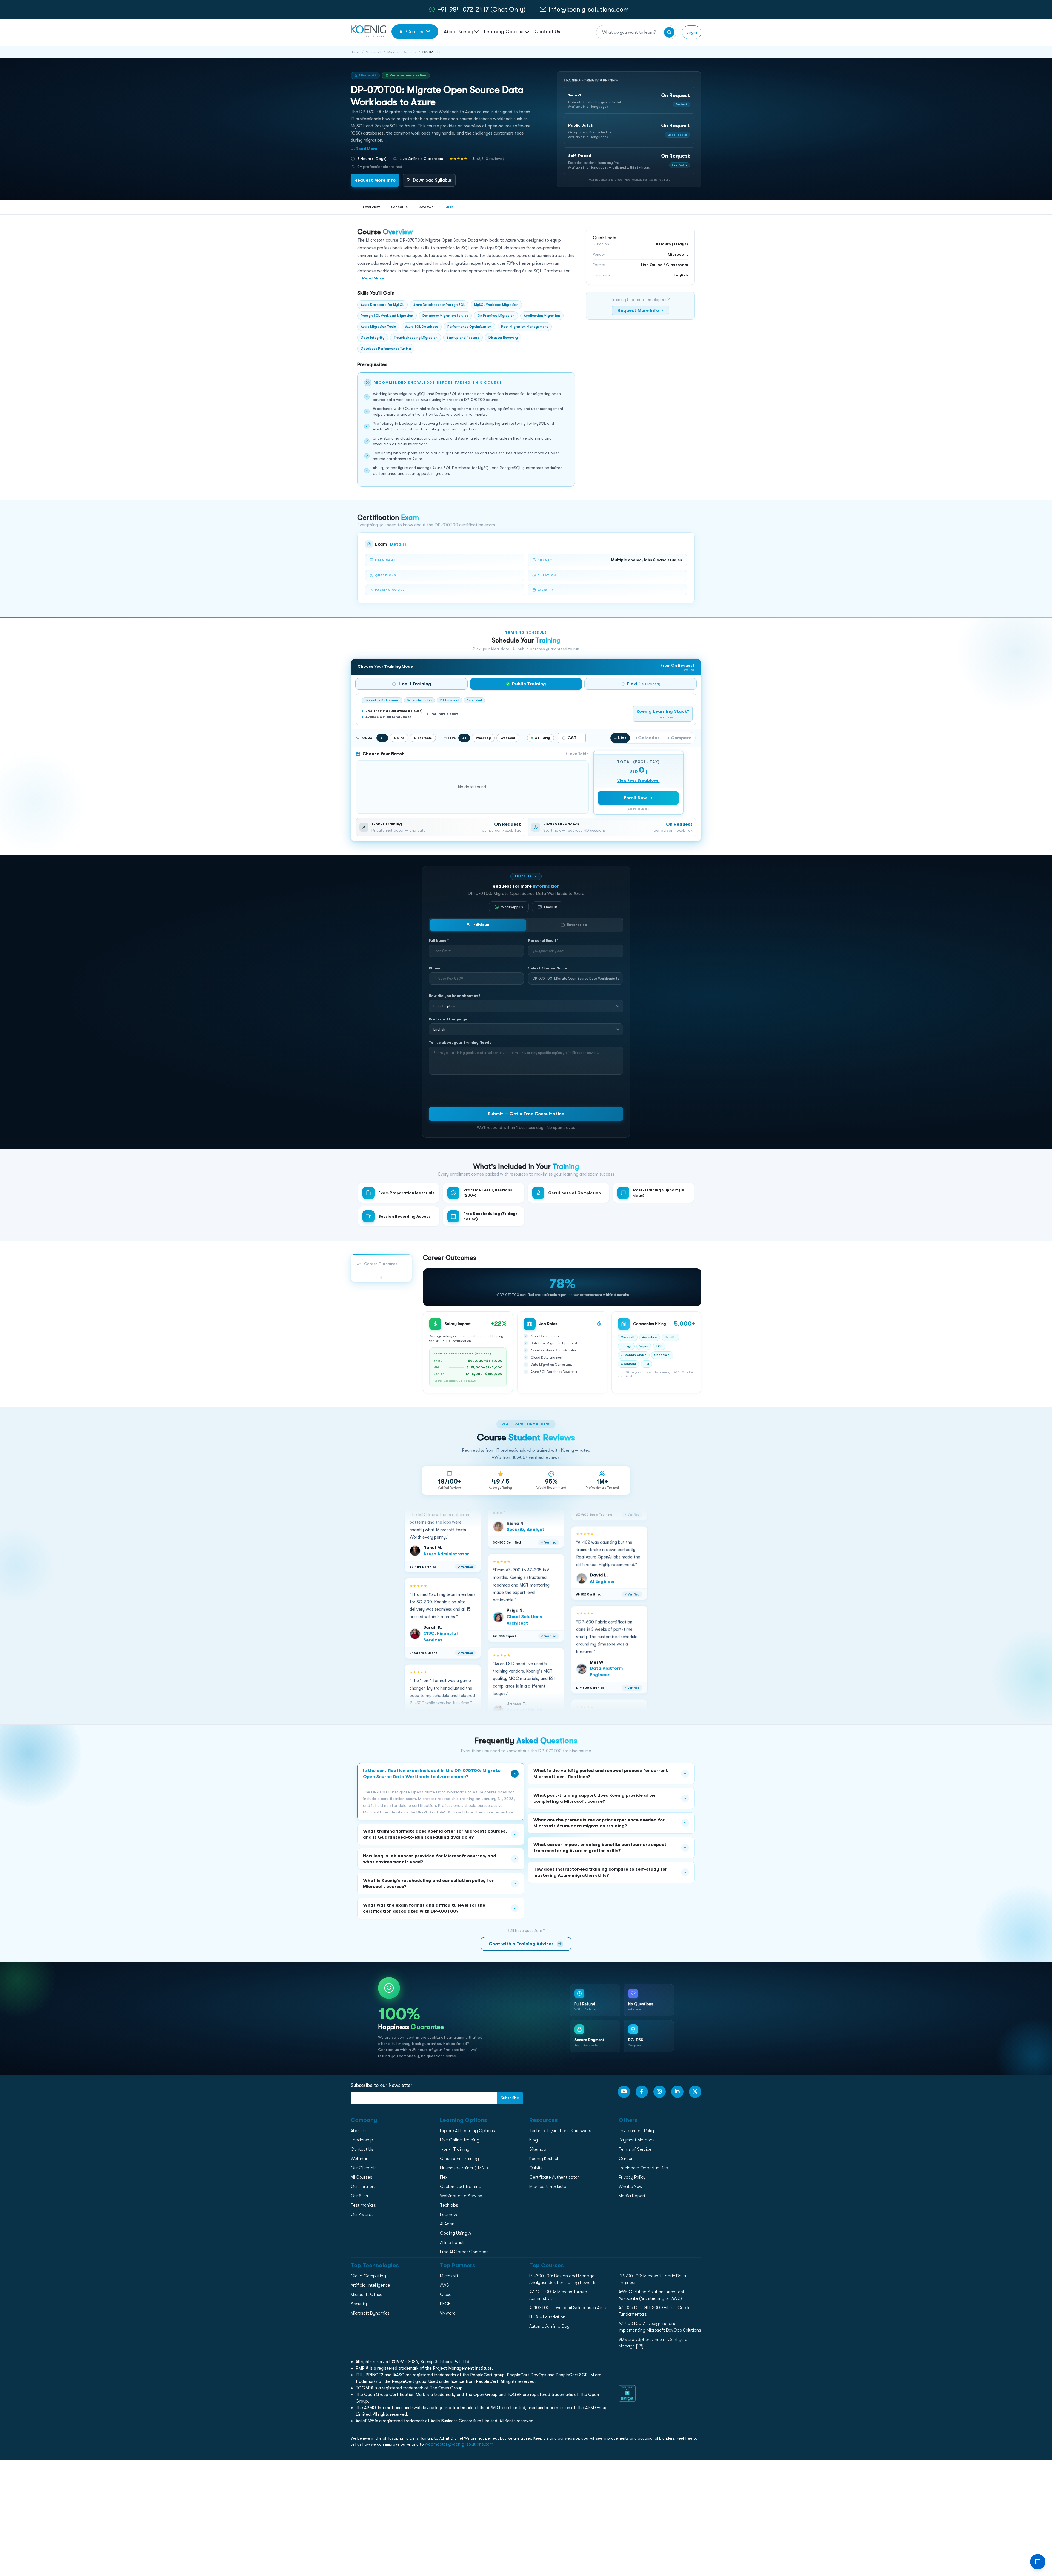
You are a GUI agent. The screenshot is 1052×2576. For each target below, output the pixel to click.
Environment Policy (637, 2131)
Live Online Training (460, 2140)
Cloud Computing (368, 2276)
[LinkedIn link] (677, 2092)
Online (399, 738)
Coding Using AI (456, 2233)
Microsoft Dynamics (370, 2313)
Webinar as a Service (461, 2196)
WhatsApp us (512, 907)
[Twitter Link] (695, 2092)
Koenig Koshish (544, 2159)
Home (355, 52)
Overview (371, 207)
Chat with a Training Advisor (525, 1943)
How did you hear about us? (455, 996)
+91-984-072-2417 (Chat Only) (481, 9)
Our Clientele (364, 2168)
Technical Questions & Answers (560, 2131)
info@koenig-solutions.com (589, 9)
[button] (629, 100)
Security (359, 2304)
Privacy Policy (632, 2177)
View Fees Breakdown (638, 780)
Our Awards (362, 2215)
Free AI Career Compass (464, 2252)
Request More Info (375, 180)
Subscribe (510, 2098)
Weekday (483, 738)
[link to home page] (368, 31)
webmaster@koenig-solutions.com (459, 2444)
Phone (435, 968)
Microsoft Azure (400, 52)
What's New (631, 2187)
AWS (444, 2285)
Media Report (632, 2196)
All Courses (412, 32)
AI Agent (448, 2224)
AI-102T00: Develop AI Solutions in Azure (568, 2308)
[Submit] (669, 32)
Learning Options (504, 32)
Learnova (449, 2215)
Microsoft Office (367, 2295)
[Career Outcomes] (381, 1277)
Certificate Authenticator (554, 2177)
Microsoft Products (548, 2187)
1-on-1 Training (455, 2149)
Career (626, 2159)
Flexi (444, 2177)
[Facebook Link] (642, 2092)
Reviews (426, 207)
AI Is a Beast (452, 2243)
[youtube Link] (624, 2092)
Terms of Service (635, 2149)
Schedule (399, 207)
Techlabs (449, 2205)
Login (692, 32)
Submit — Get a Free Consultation (526, 1114)
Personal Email (543, 941)
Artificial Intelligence (370, 2285)
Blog (534, 2140)
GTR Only (542, 738)
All (382, 738)
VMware (448, 2313)
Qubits (536, 2168)
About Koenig (459, 32)
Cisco (446, 2295)
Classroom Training (459, 2159)
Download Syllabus (432, 180)
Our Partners (363, 2187)
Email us (551, 907)
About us (359, 2131)
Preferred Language (448, 1019)
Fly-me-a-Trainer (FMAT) (464, 2168)
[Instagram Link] (660, 2092)
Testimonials (363, 2205)
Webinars (360, 2159)
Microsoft (374, 52)
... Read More (364, 149)
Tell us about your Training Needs (460, 1042)
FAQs (449, 207)
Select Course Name (548, 968)
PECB (445, 2304)
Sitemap (538, 2149)
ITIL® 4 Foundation (547, 2317)
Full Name (439, 941)
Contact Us (547, 32)
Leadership (362, 2140)
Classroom (423, 738)
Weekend (508, 738)
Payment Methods (637, 2140)
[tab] (411, 684)
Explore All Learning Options (468, 2131)
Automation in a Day (549, 2326)
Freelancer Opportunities (643, 2168)
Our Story (360, 2196)
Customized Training (461, 2187)
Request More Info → (640, 310)
